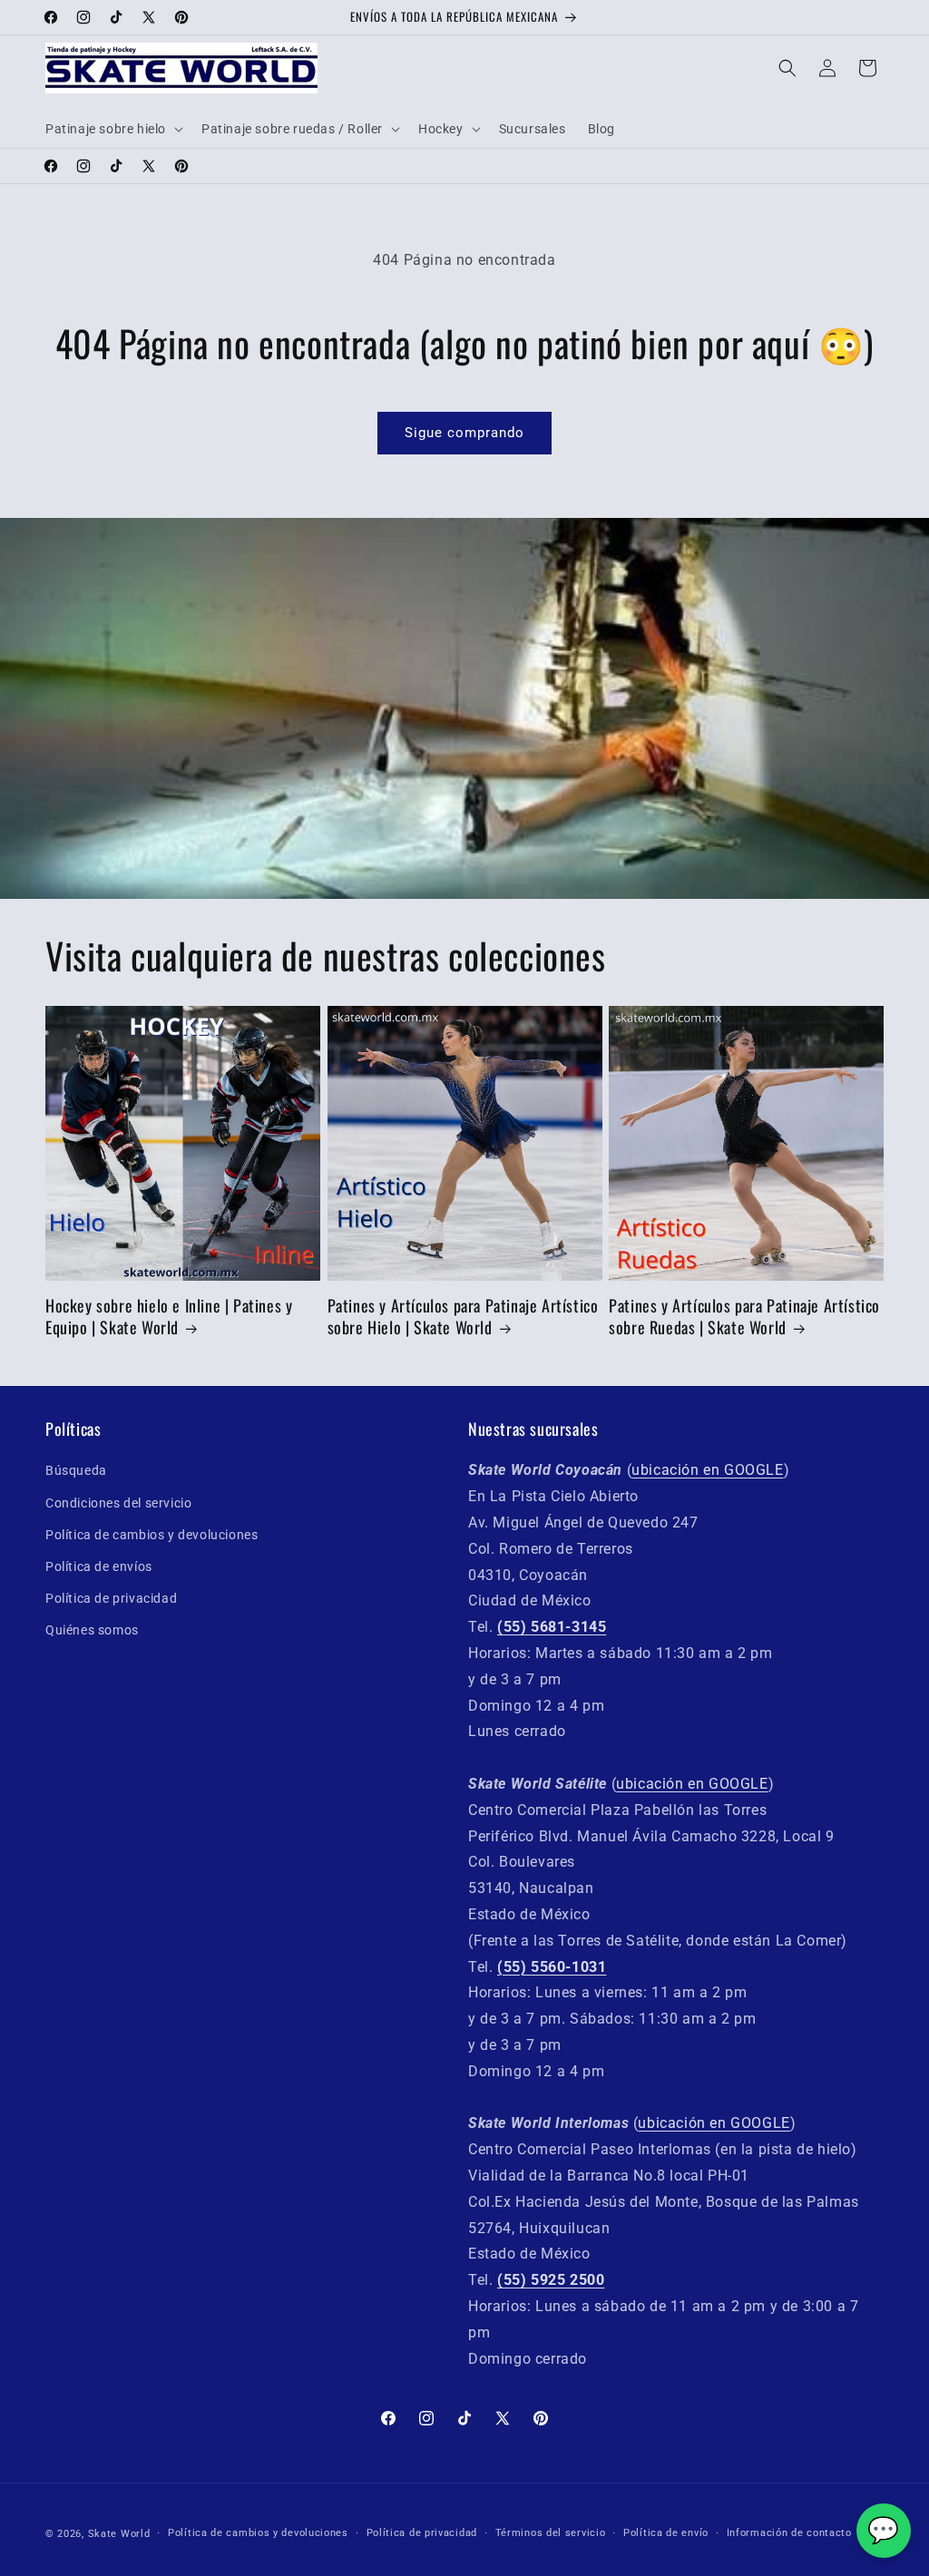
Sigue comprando (464, 433)
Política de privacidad (111, 1598)
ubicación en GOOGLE (707, 1470)
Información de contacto (789, 2533)
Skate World (119, 2534)
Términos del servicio (551, 2533)
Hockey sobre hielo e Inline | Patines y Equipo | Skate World (169, 1317)
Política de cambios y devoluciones (152, 1535)
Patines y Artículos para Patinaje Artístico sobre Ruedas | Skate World (744, 1317)
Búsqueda (76, 1470)
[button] (112, 129)
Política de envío (666, 2533)
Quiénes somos (92, 1630)
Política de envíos (99, 1566)
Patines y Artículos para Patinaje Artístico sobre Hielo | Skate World (463, 1317)
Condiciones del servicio (118, 1503)
